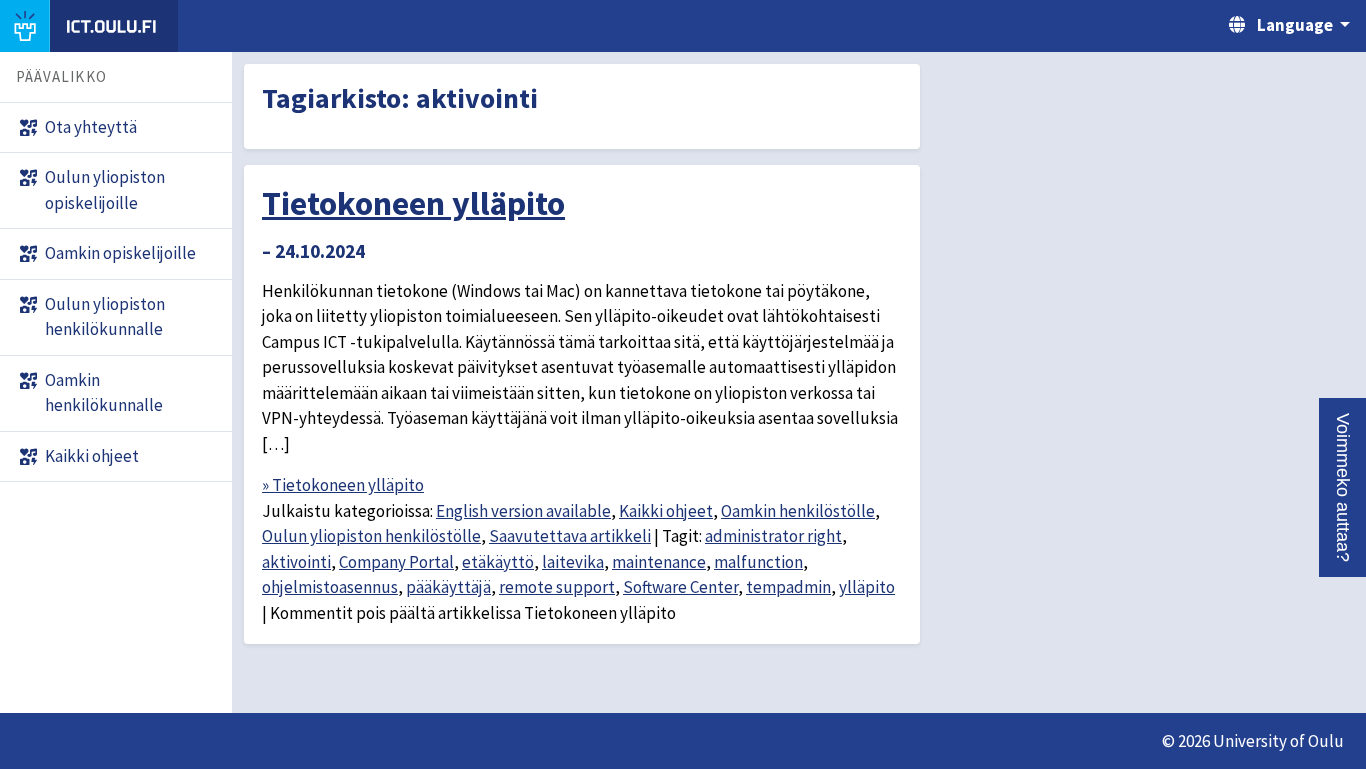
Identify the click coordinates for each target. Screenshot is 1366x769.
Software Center (680, 587)
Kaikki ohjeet (666, 511)
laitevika (573, 562)
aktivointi (296, 562)
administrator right (773, 536)
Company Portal (396, 562)
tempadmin (788, 587)
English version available (523, 511)
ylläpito (867, 587)
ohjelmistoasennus (330, 587)
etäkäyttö (498, 562)
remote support (557, 587)
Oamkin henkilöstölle (798, 511)
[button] (1342, 487)
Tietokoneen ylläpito (413, 203)
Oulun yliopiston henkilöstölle (371, 536)
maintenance (659, 562)
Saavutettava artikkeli (570, 536)
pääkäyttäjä (448, 587)
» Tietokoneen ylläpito (343, 485)
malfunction (758, 562)
